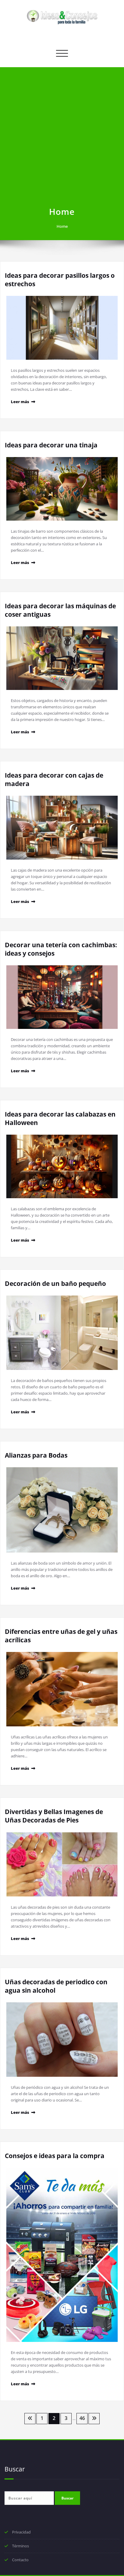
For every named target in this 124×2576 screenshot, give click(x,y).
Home (62, 226)
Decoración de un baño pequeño (55, 1283)
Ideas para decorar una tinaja (51, 445)
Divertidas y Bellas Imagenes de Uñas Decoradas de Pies (54, 1816)
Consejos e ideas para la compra (55, 2156)
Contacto (20, 2560)
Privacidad (21, 2532)
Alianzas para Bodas (36, 1455)
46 (82, 2418)
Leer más (20, 402)
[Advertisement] (62, 140)
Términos (20, 2546)
